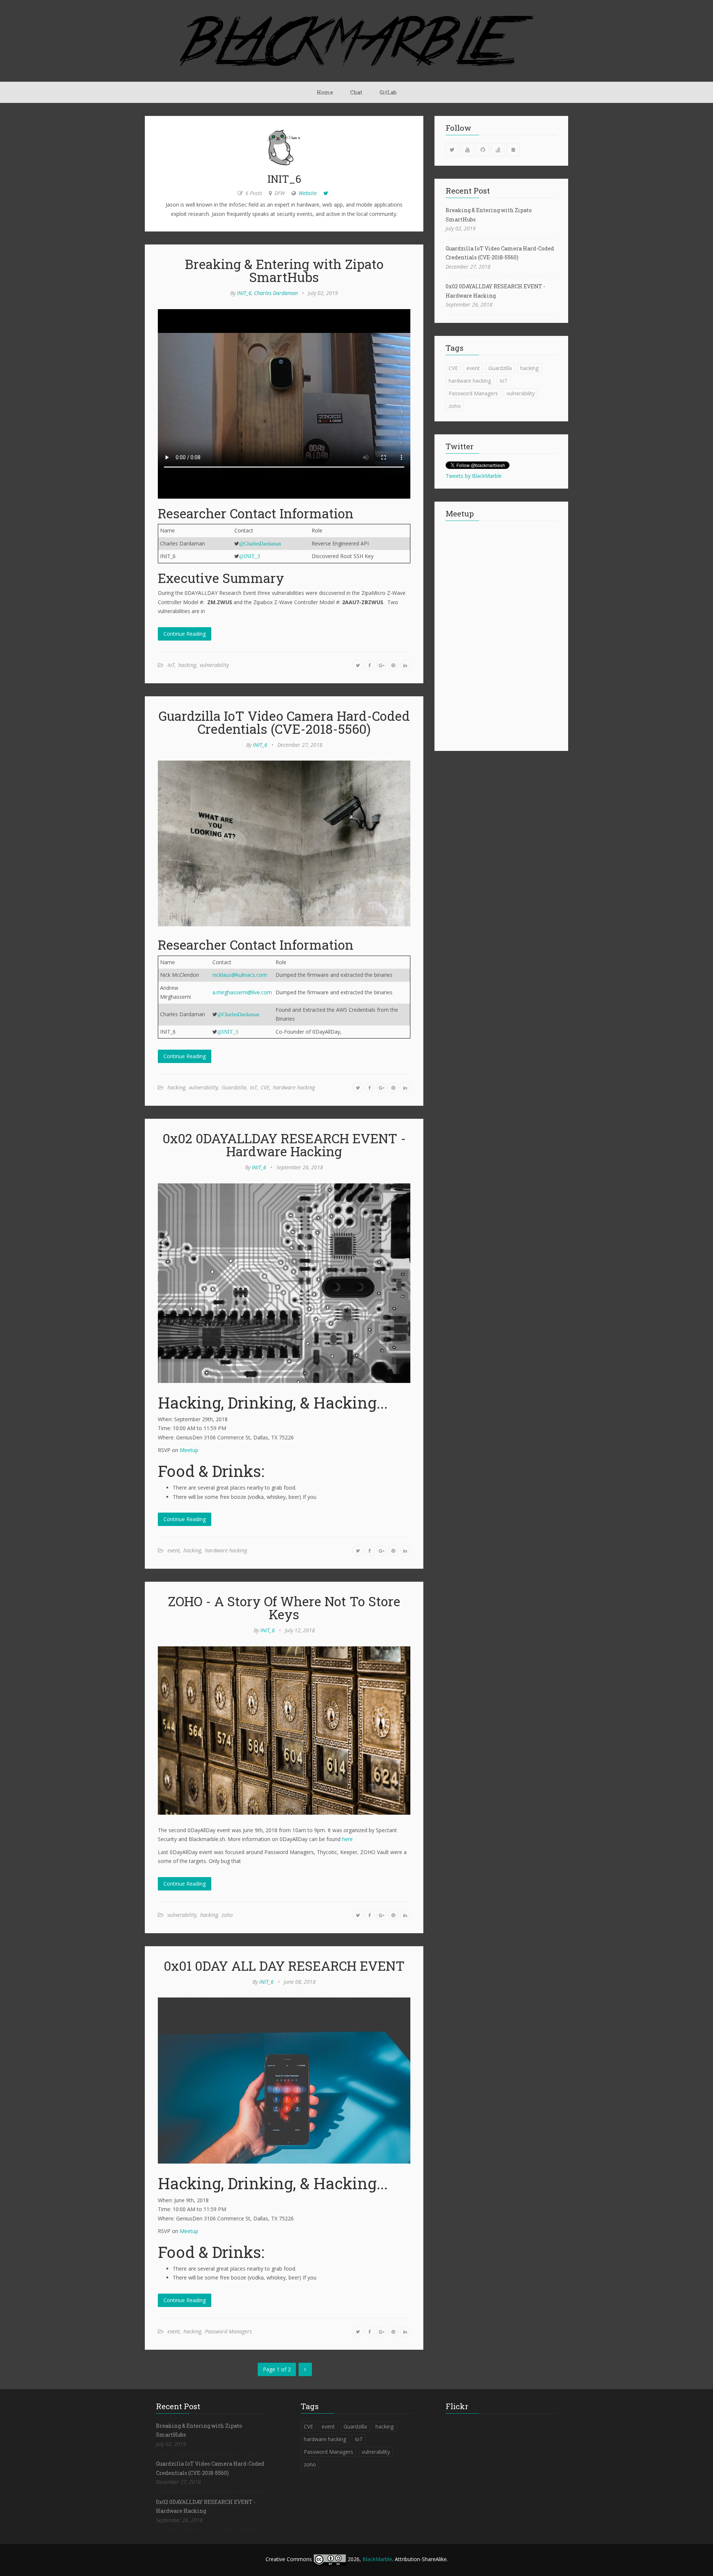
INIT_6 (244, 293)
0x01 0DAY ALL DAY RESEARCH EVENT (284, 1966)
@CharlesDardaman (260, 544)
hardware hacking (294, 1087)
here (347, 1839)
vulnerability (214, 665)
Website (308, 193)
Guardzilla (234, 1087)
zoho (227, 1915)
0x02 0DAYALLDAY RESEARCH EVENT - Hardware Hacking (284, 1145)
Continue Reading (185, 634)
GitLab (388, 92)
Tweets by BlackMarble (474, 476)
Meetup (189, 1450)
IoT (171, 665)
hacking (187, 665)
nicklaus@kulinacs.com (240, 975)
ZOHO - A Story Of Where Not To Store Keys (284, 1608)
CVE (265, 1087)
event (174, 1550)
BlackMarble (377, 2559)
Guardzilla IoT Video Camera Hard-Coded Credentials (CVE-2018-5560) (284, 722)
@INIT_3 (250, 556)
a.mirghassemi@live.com (242, 992)
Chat (356, 92)
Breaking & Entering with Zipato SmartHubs (284, 270)
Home (325, 92)
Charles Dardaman (276, 293)
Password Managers (228, 2331)
